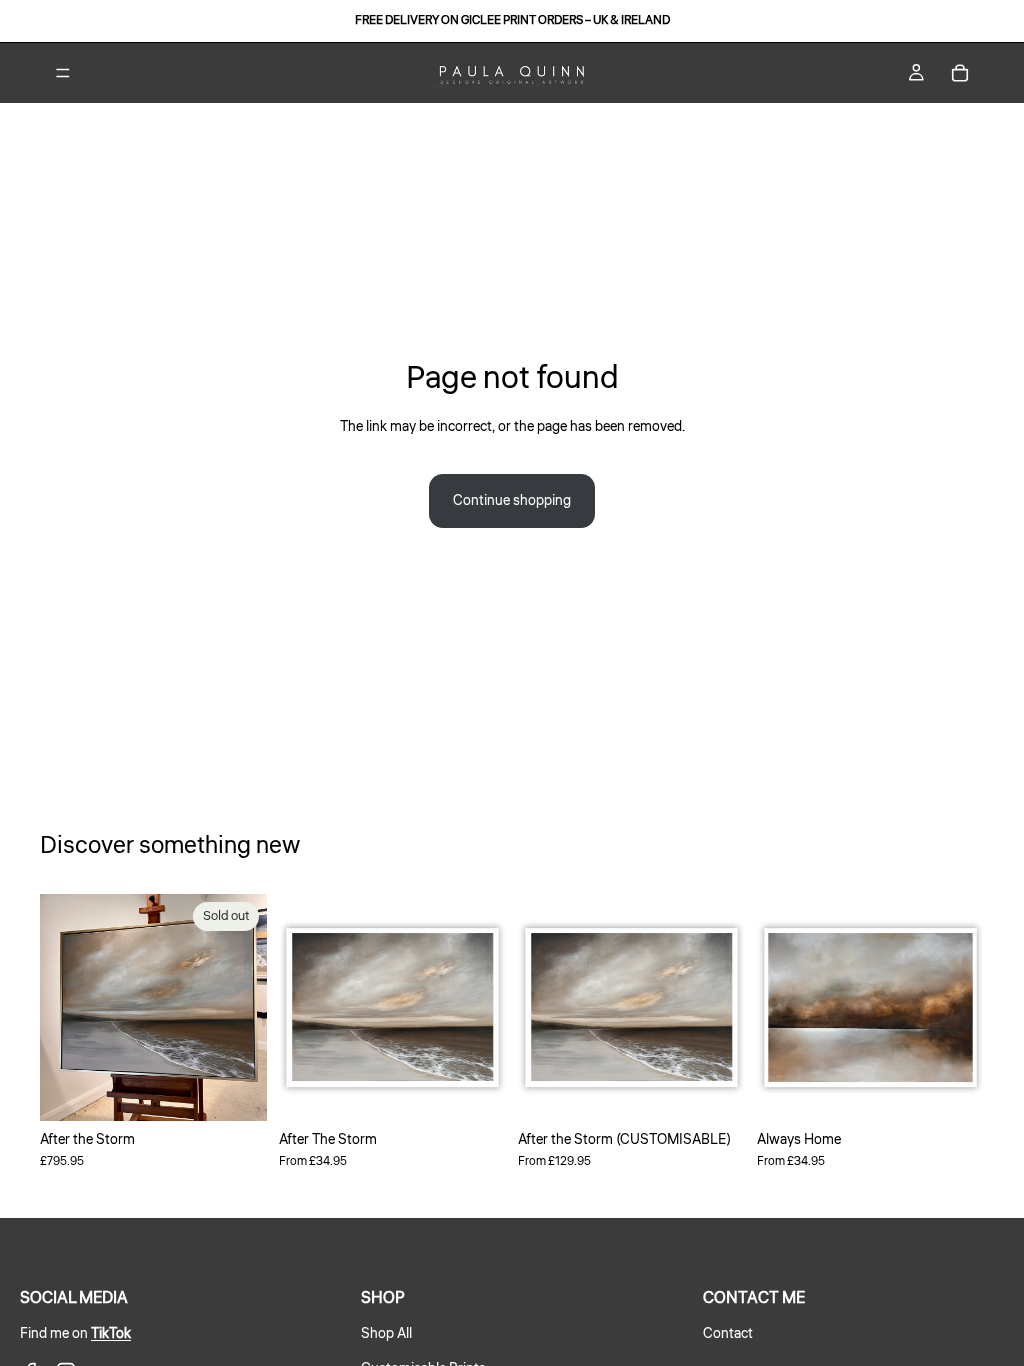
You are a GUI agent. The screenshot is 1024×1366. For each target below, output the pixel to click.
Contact (728, 1334)
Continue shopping (512, 501)
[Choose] (475, 1090)
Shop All (386, 1334)
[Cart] (960, 73)
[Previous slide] (62, 1008)
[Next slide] (245, 1008)
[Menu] (63, 73)
